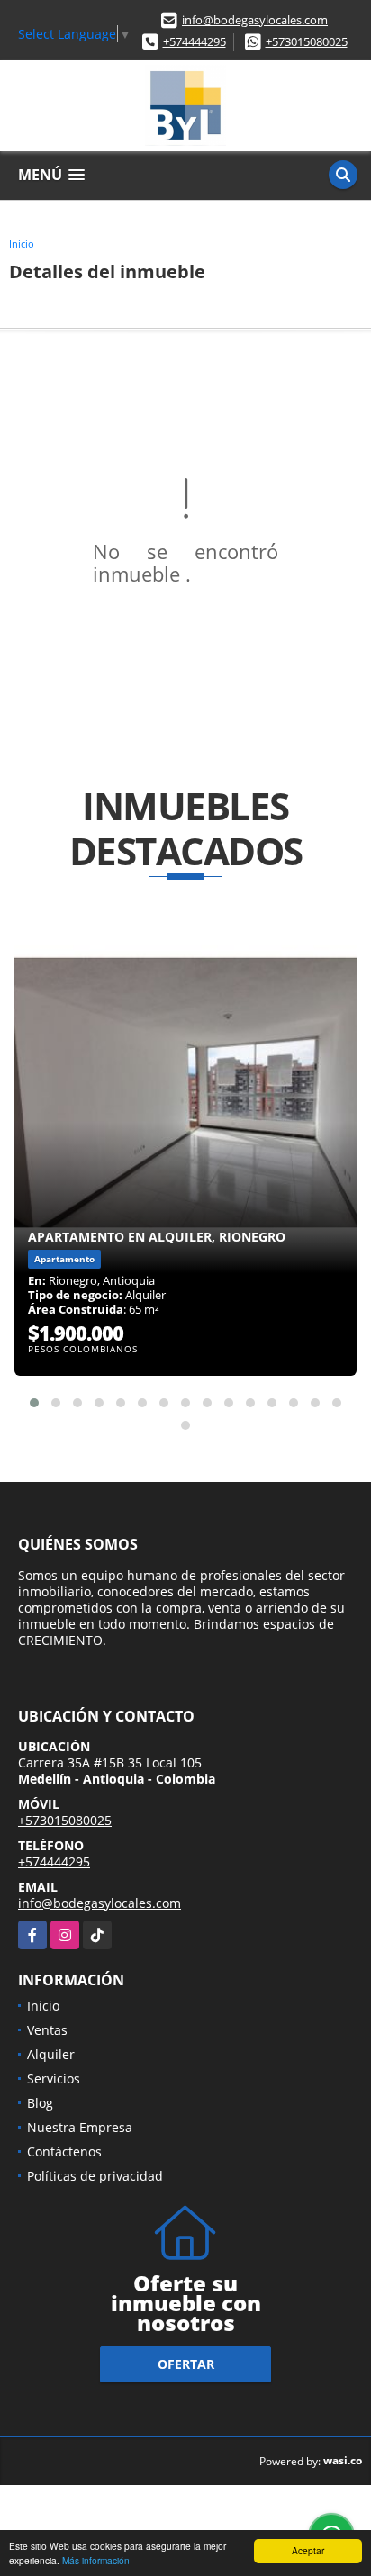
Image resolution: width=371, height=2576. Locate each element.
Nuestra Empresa (80, 2127)
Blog (40, 2103)
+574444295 (195, 41)
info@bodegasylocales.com (255, 20)
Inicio (22, 244)
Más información (96, 2560)
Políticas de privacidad (95, 2176)
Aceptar (308, 2550)
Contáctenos (64, 2151)
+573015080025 (307, 41)
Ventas (47, 2030)
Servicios (54, 2079)
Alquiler (51, 2054)
